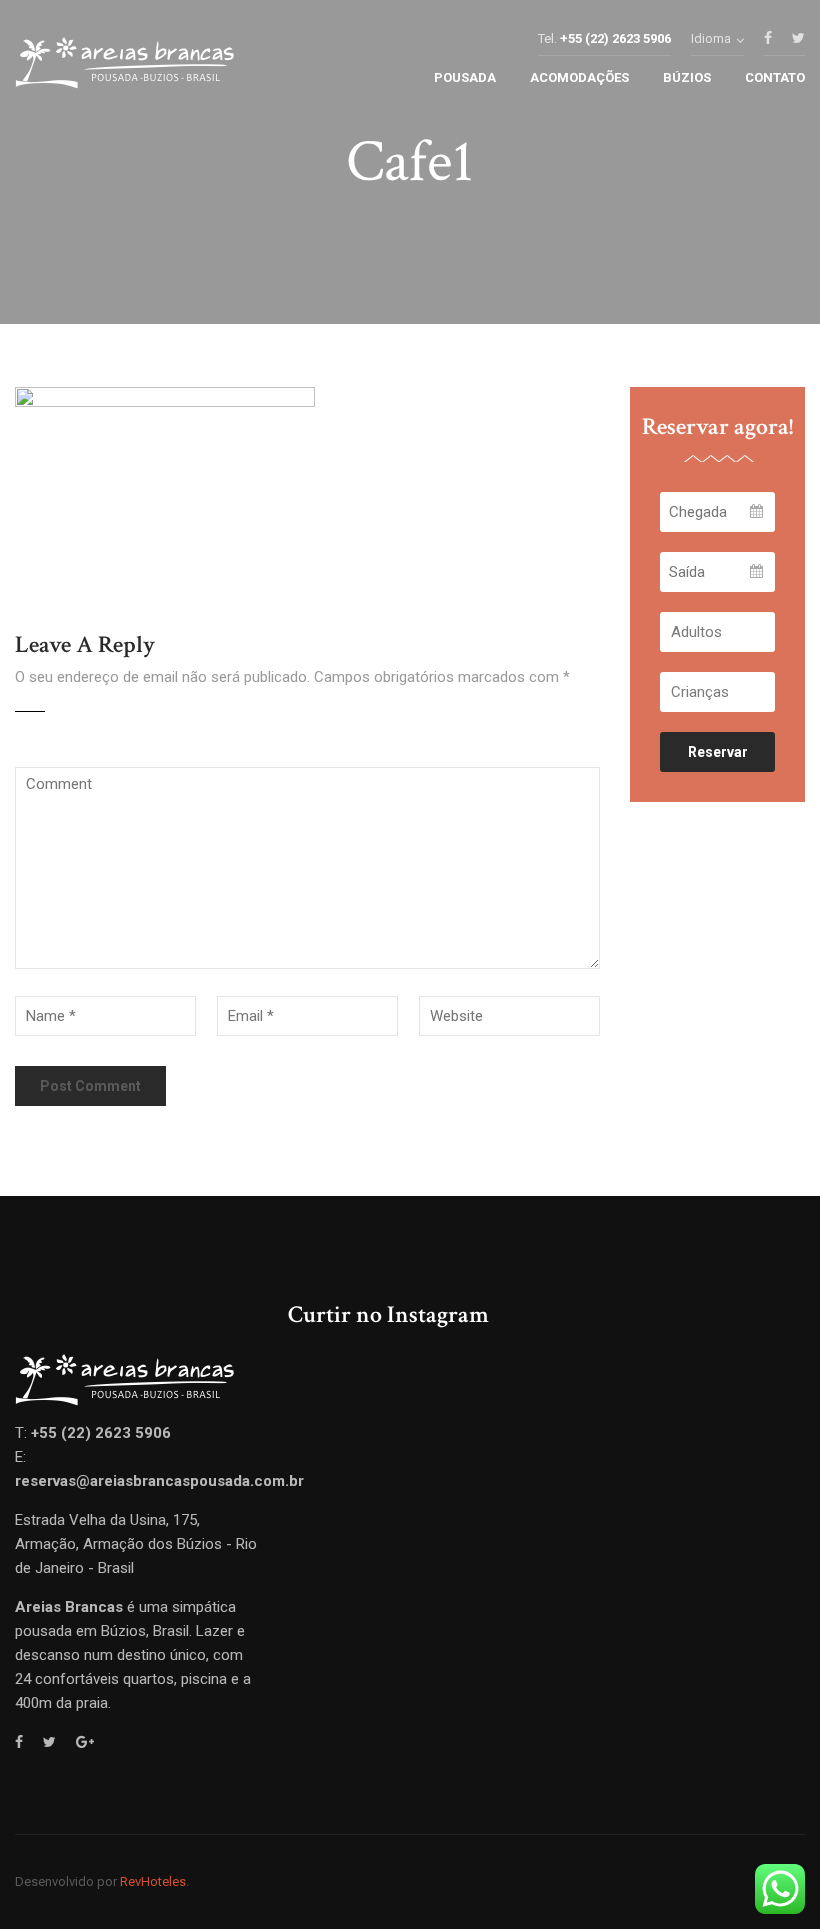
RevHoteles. (154, 1881)
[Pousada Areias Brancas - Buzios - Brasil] (125, 68)
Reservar (718, 752)
